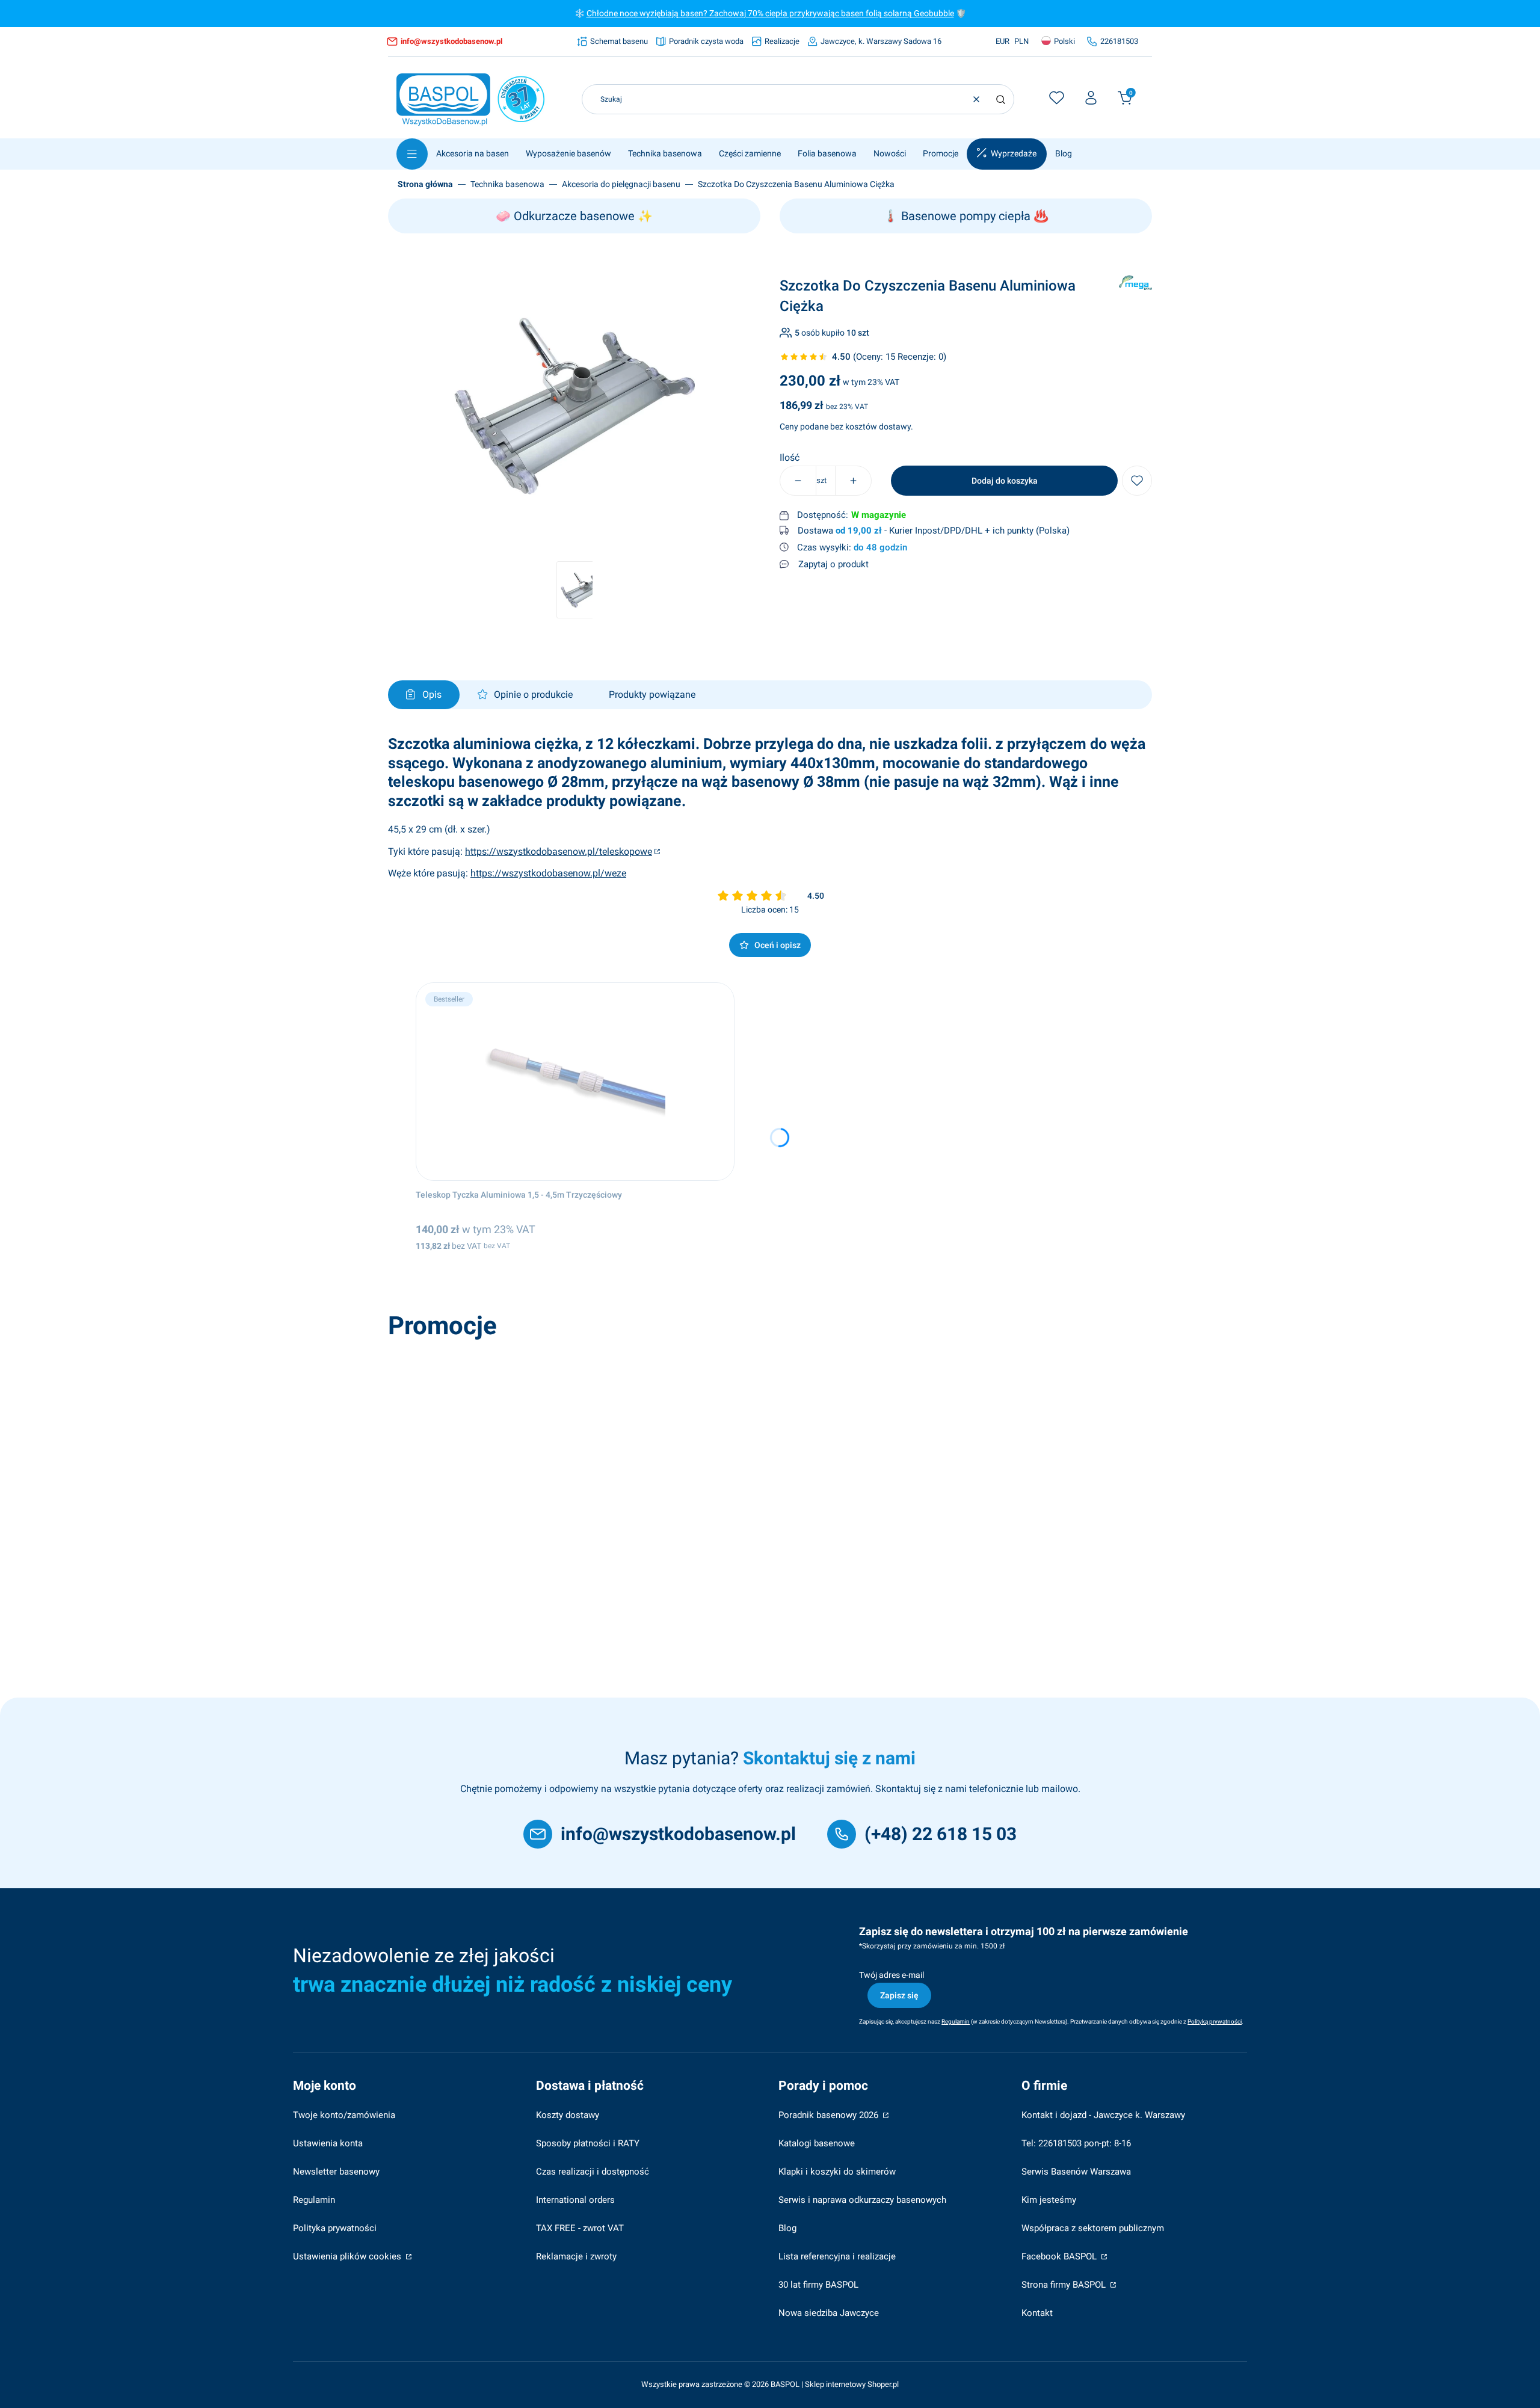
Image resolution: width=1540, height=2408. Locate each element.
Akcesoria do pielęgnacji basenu (621, 184)
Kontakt (1037, 2313)
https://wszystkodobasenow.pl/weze (548, 873)
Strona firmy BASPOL (1065, 2285)
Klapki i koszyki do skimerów (837, 2172)
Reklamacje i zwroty (576, 2256)
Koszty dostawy (568, 2115)
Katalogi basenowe (817, 2143)
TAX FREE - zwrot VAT (580, 2228)
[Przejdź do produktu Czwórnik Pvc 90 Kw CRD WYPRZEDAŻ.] (564, 1444)
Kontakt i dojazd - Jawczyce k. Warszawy (1103, 2115)
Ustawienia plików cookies (348, 2256)
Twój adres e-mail (892, 1975)
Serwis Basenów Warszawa (1076, 2172)
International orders (575, 2200)
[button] (1000, 99)
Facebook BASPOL (1060, 2256)
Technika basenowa (507, 184)
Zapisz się (899, 1995)
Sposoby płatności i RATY (588, 2143)
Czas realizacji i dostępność (593, 2172)
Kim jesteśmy (1049, 2200)
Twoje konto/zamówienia (344, 2115)
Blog (787, 2228)
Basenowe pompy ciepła (966, 216)
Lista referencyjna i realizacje (837, 2256)
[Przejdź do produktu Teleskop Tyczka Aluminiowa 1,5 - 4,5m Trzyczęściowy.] (575, 1082)
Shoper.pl (883, 2384)
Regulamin (314, 2200)
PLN (1021, 41)
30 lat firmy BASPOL (818, 2285)
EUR (1003, 41)
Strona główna (425, 184)
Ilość (790, 458)
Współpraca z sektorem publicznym (1093, 2228)
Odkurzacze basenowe (574, 216)
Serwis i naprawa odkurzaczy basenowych (862, 2200)
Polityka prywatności (335, 2228)
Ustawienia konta (328, 2143)
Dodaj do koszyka (1005, 481)
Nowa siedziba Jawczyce (829, 2313)
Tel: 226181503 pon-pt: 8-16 (1076, 2143)
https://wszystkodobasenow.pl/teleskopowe (559, 851)
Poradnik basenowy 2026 (830, 2115)
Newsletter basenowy (336, 2172)
